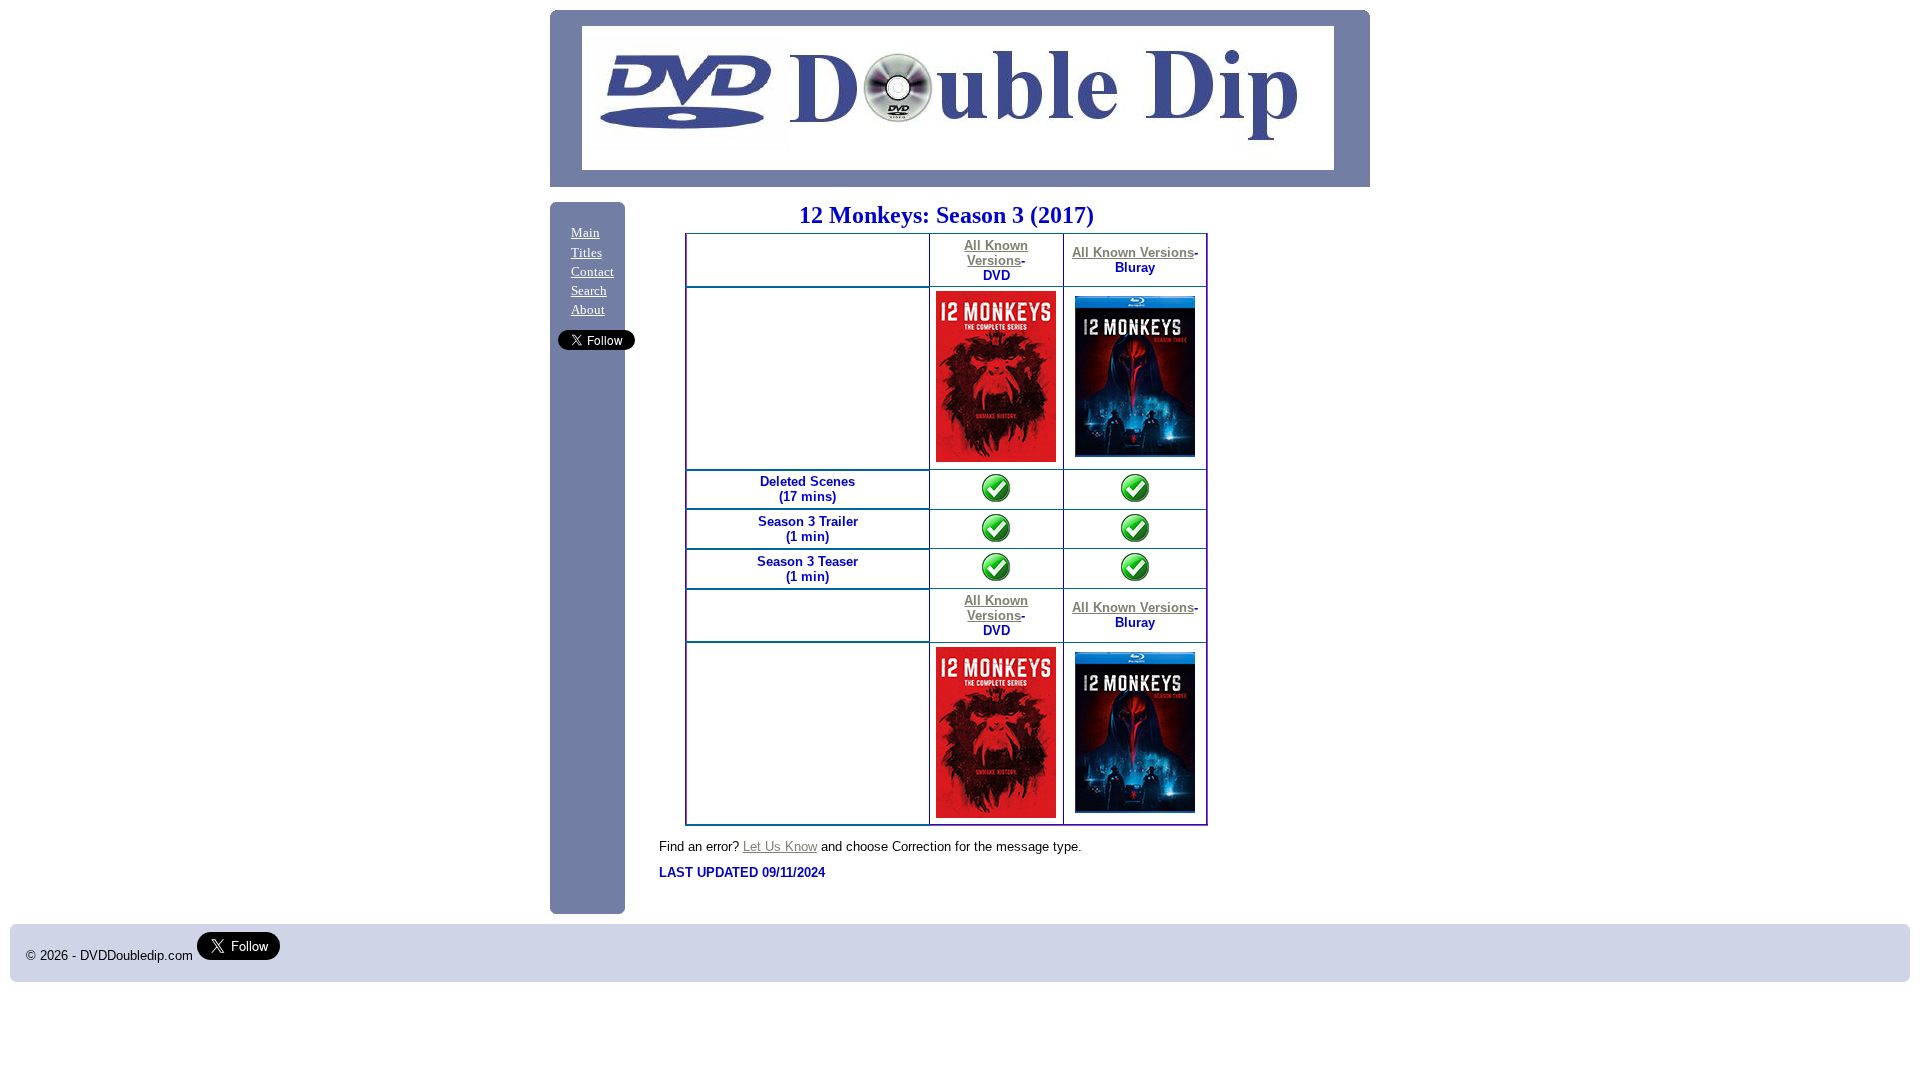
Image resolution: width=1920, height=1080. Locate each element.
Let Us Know (780, 846)
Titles (586, 253)
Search (589, 291)
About (588, 310)
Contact (592, 272)
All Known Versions (996, 253)
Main (585, 233)
